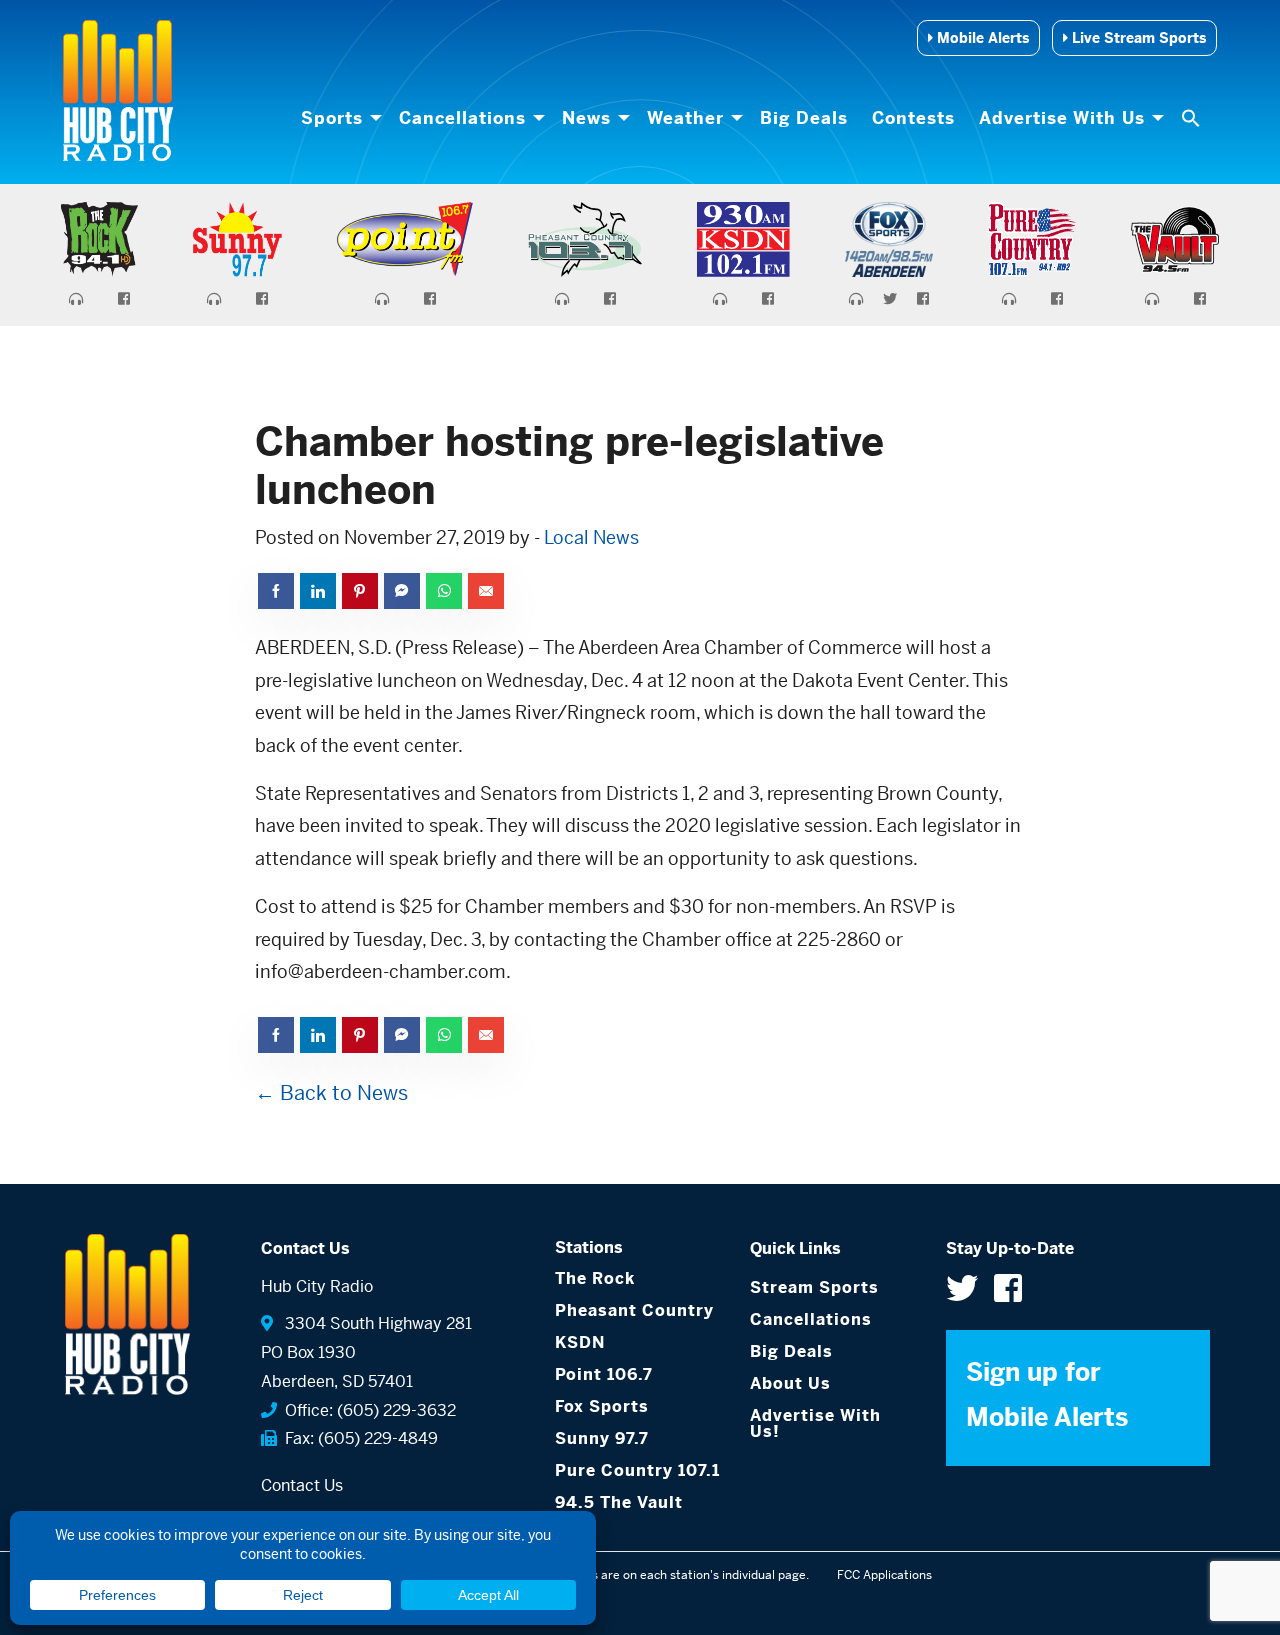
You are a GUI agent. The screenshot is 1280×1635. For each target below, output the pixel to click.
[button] (1193, 118)
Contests (913, 118)
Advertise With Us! (815, 1423)
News (586, 118)
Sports (332, 118)
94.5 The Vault (619, 1502)
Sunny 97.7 (602, 1438)
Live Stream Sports (1137, 38)
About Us (790, 1383)
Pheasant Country (634, 1310)
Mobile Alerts (981, 38)
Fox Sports (602, 1406)
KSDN (580, 1342)
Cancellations (462, 118)
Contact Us (302, 1485)
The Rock (595, 1278)
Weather (685, 118)
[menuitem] (338, 118)
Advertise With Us (1062, 118)
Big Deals (804, 118)
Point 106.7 (604, 1374)
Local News (591, 537)
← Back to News (331, 1093)
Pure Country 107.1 (637, 1470)
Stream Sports (814, 1287)
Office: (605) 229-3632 (366, 1410)
